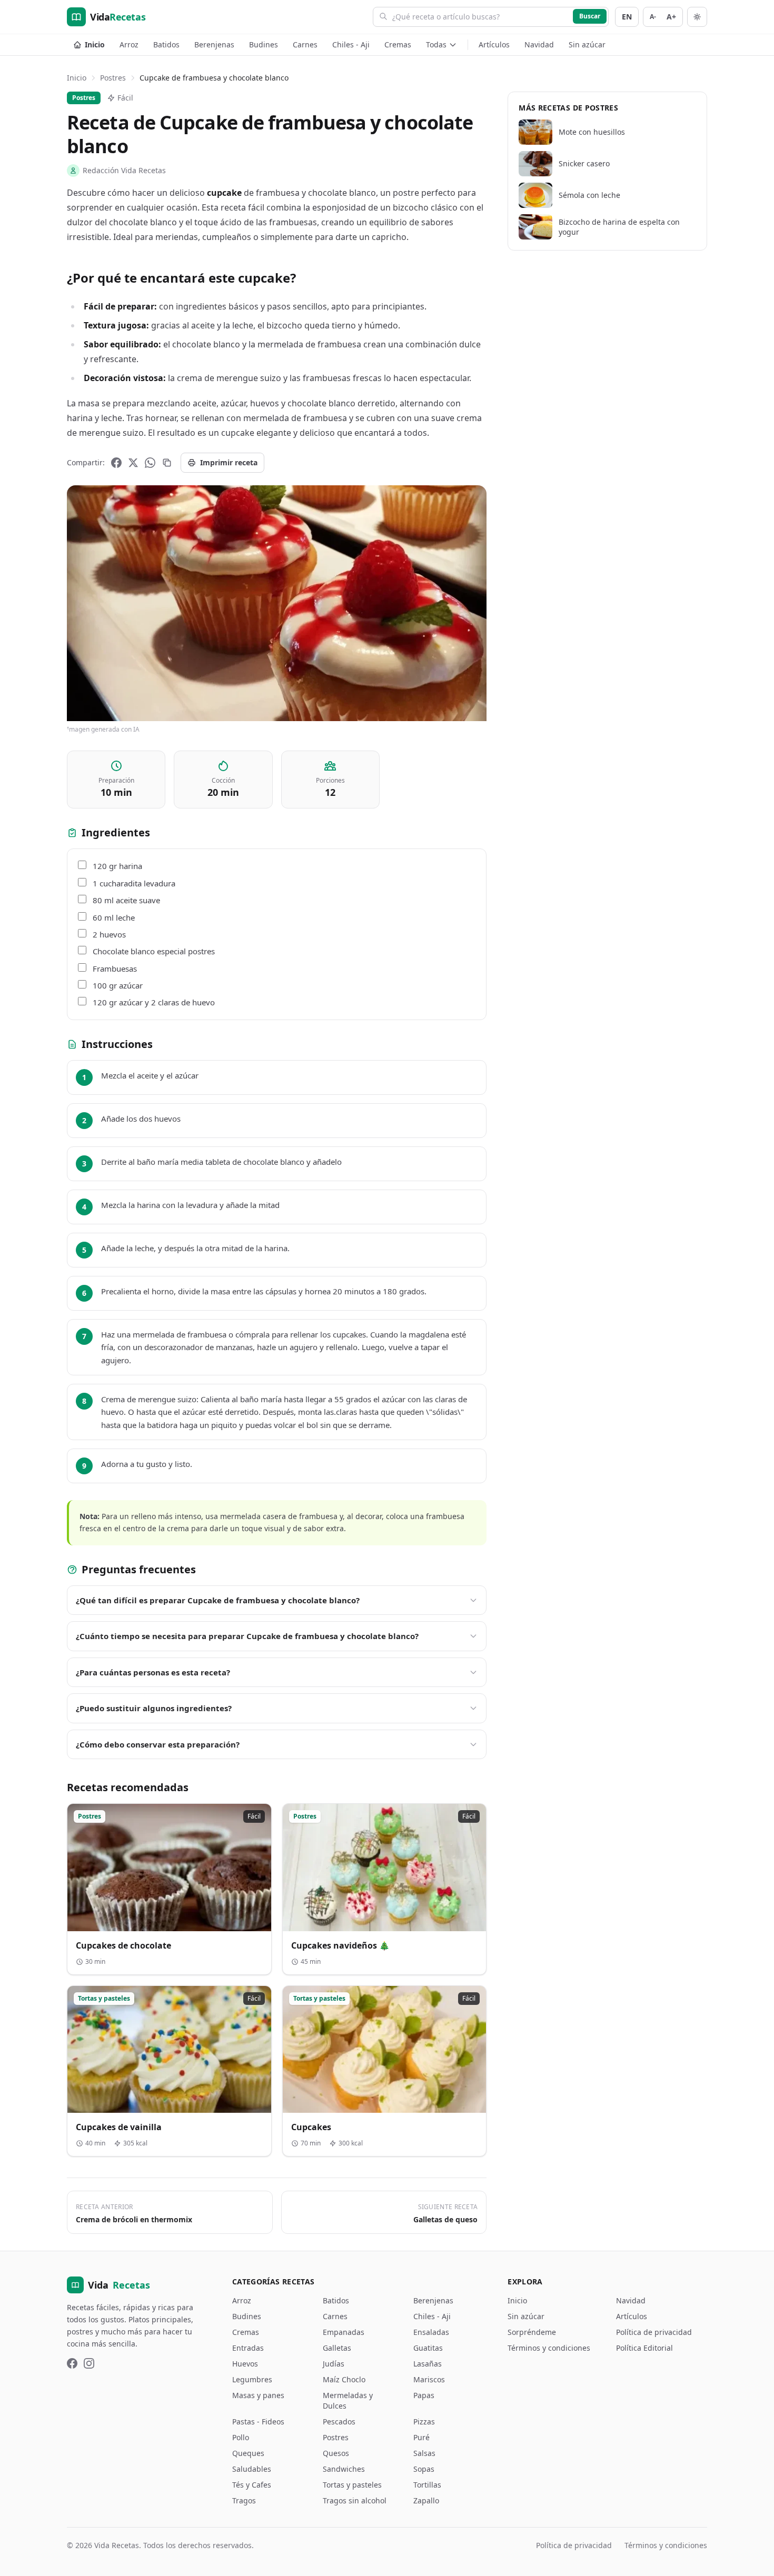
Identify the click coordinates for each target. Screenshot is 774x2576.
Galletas (337, 2348)
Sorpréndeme (532, 2332)
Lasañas (428, 2364)
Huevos (245, 2364)
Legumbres (252, 2379)
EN (627, 17)
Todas (436, 44)
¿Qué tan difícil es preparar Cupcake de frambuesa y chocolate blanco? (218, 1600)
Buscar (590, 16)
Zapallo (426, 2500)
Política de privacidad (654, 2332)
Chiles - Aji (351, 44)
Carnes (305, 44)
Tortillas (427, 2485)
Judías (334, 2364)
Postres (113, 78)
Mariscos (429, 2379)
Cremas (398, 44)
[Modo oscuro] (697, 17)
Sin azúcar (587, 44)
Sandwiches (344, 2469)
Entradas (248, 2348)
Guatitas (428, 2348)
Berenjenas (214, 44)
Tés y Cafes (252, 2485)
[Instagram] (89, 2363)
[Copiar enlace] (167, 463)
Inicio (95, 44)
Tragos (244, 2500)
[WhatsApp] (150, 463)
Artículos (494, 44)
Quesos (336, 2453)
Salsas (424, 2453)
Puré (421, 2437)
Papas (424, 2395)
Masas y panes (258, 2395)
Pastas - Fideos (258, 2422)
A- (653, 17)
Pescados (339, 2422)
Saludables (252, 2469)
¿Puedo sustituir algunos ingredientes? (154, 1708)
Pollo (241, 2437)
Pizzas (424, 2422)
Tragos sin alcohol (355, 2500)
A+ (671, 17)
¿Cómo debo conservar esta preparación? (158, 1744)
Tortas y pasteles (352, 2485)
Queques (248, 2453)
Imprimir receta (229, 462)
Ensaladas (431, 2332)
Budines (264, 44)
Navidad (539, 44)
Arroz (129, 44)
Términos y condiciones (549, 2348)
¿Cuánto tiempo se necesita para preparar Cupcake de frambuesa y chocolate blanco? (247, 1636)
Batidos (166, 44)
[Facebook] (116, 463)
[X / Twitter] (133, 463)
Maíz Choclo (344, 2379)
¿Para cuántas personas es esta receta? (153, 1672)
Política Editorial (644, 2348)
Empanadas (344, 2332)
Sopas (424, 2469)
